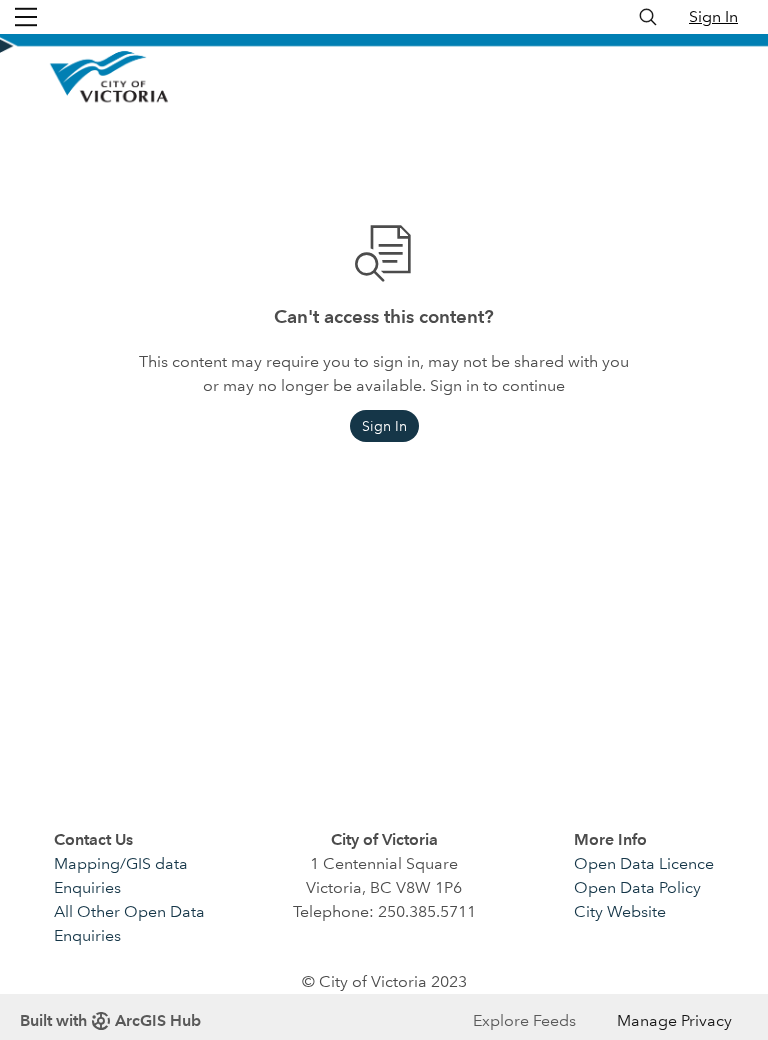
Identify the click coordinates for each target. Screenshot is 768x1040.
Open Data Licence (644, 863)
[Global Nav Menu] (26, 17)
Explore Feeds (524, 1020)
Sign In (713, 16)
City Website (620, 911)
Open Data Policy (637, 887)
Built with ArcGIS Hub (110, 1020)
